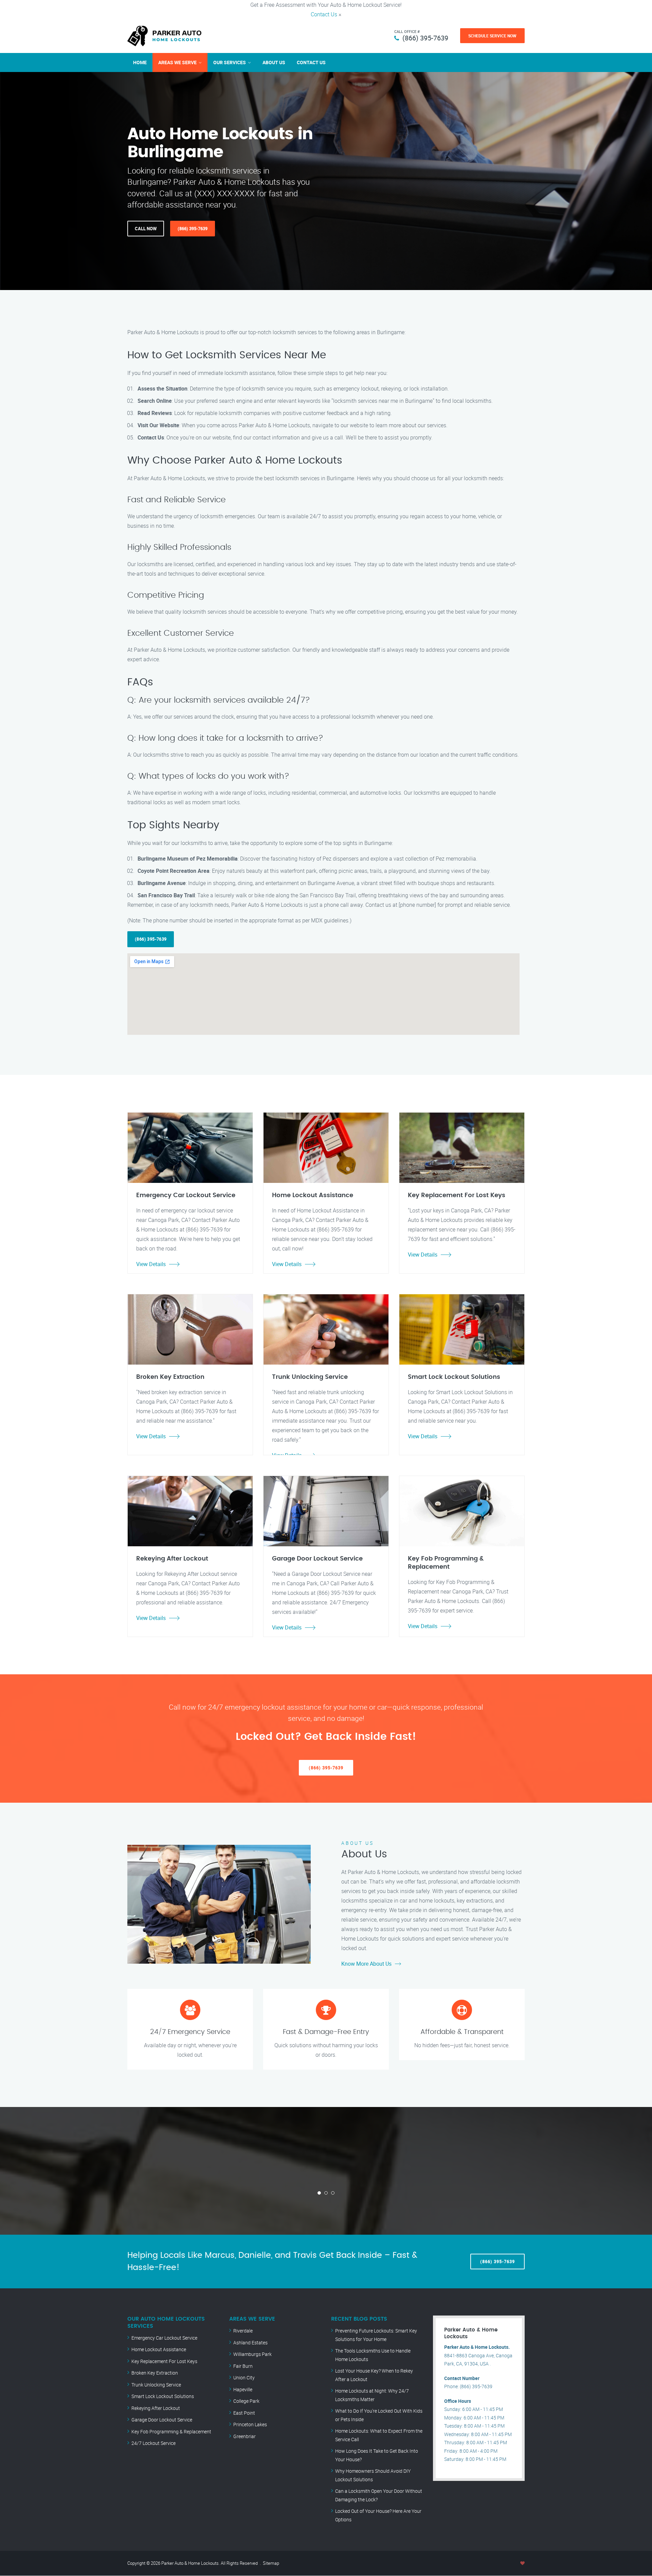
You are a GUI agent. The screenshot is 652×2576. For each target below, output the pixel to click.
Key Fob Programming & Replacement (171, 2431)
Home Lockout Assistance (159, 2349)
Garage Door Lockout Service (162, 2420)
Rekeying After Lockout (156, 2408)
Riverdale (243, 2331)
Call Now (146, 229)
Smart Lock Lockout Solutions (163, 2396)
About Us (274, 62)
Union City (244, 2377)
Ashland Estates (250, 2343)
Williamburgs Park (252, 2354)
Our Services (230, 62)
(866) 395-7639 (425, 38)
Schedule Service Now (492, 36)
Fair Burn (243, 2366)
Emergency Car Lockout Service (164, 2338)
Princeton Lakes (250, 2424)
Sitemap (271, 2563)
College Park (246, 2401)
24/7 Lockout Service (153, 2443)
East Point (244, 2413)
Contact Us (324, 14)
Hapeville (243, 2389)
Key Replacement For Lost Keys (164, 2361)
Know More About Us (366, 1964)
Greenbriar (244, 2436)
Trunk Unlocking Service (156, 2385)
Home (140, 62)
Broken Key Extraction (155, 2373)
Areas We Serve (177, 62)
